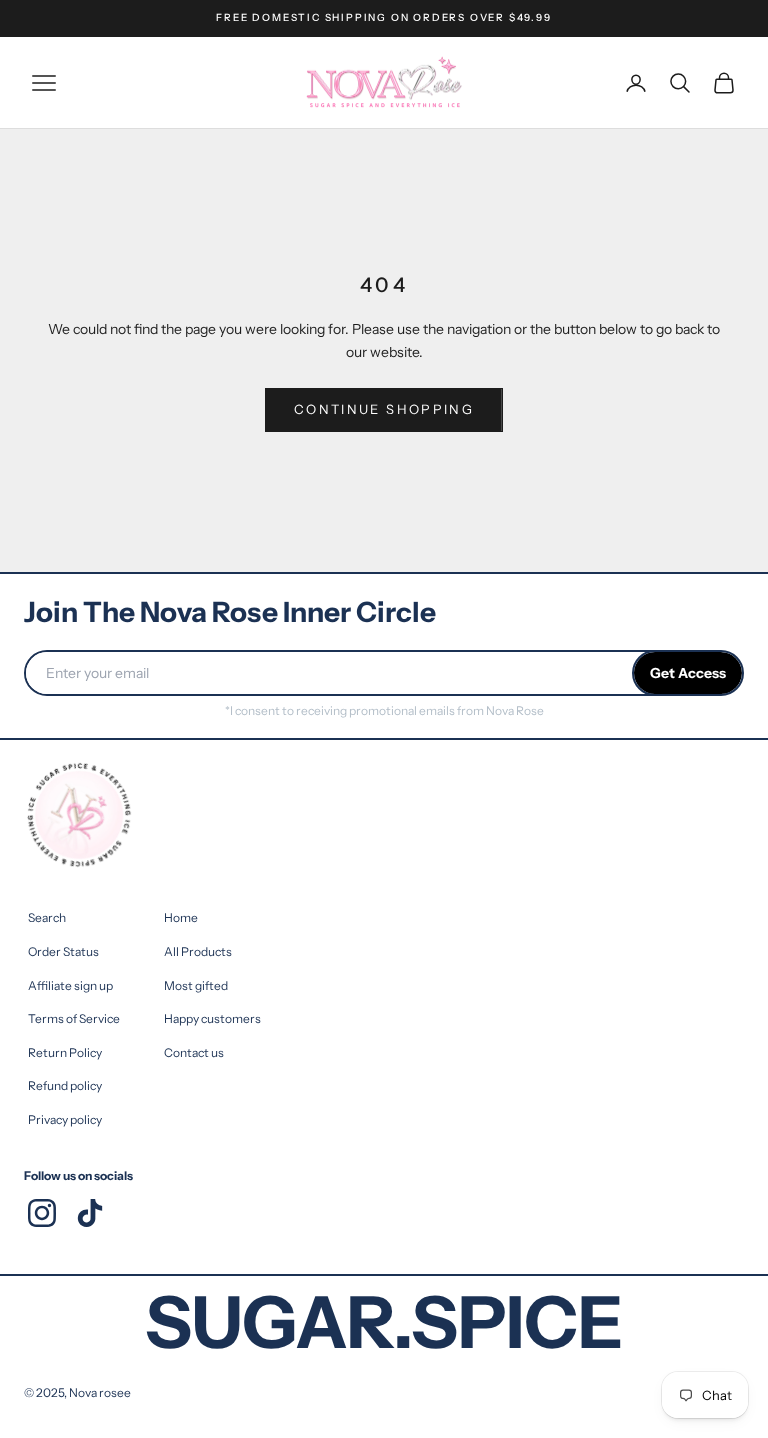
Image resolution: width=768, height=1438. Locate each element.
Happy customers (212, 1018)
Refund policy (65, 1085)
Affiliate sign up (70, 985)
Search (47, 917)
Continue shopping (384, 409)
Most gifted (196, 985)
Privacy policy (65, 1119)
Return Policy (65, 1052)
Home (181, 917)
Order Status (63, 951)
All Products (198, 951)
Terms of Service (74, 1018)
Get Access (688, 673)
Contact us (194, 1052)
